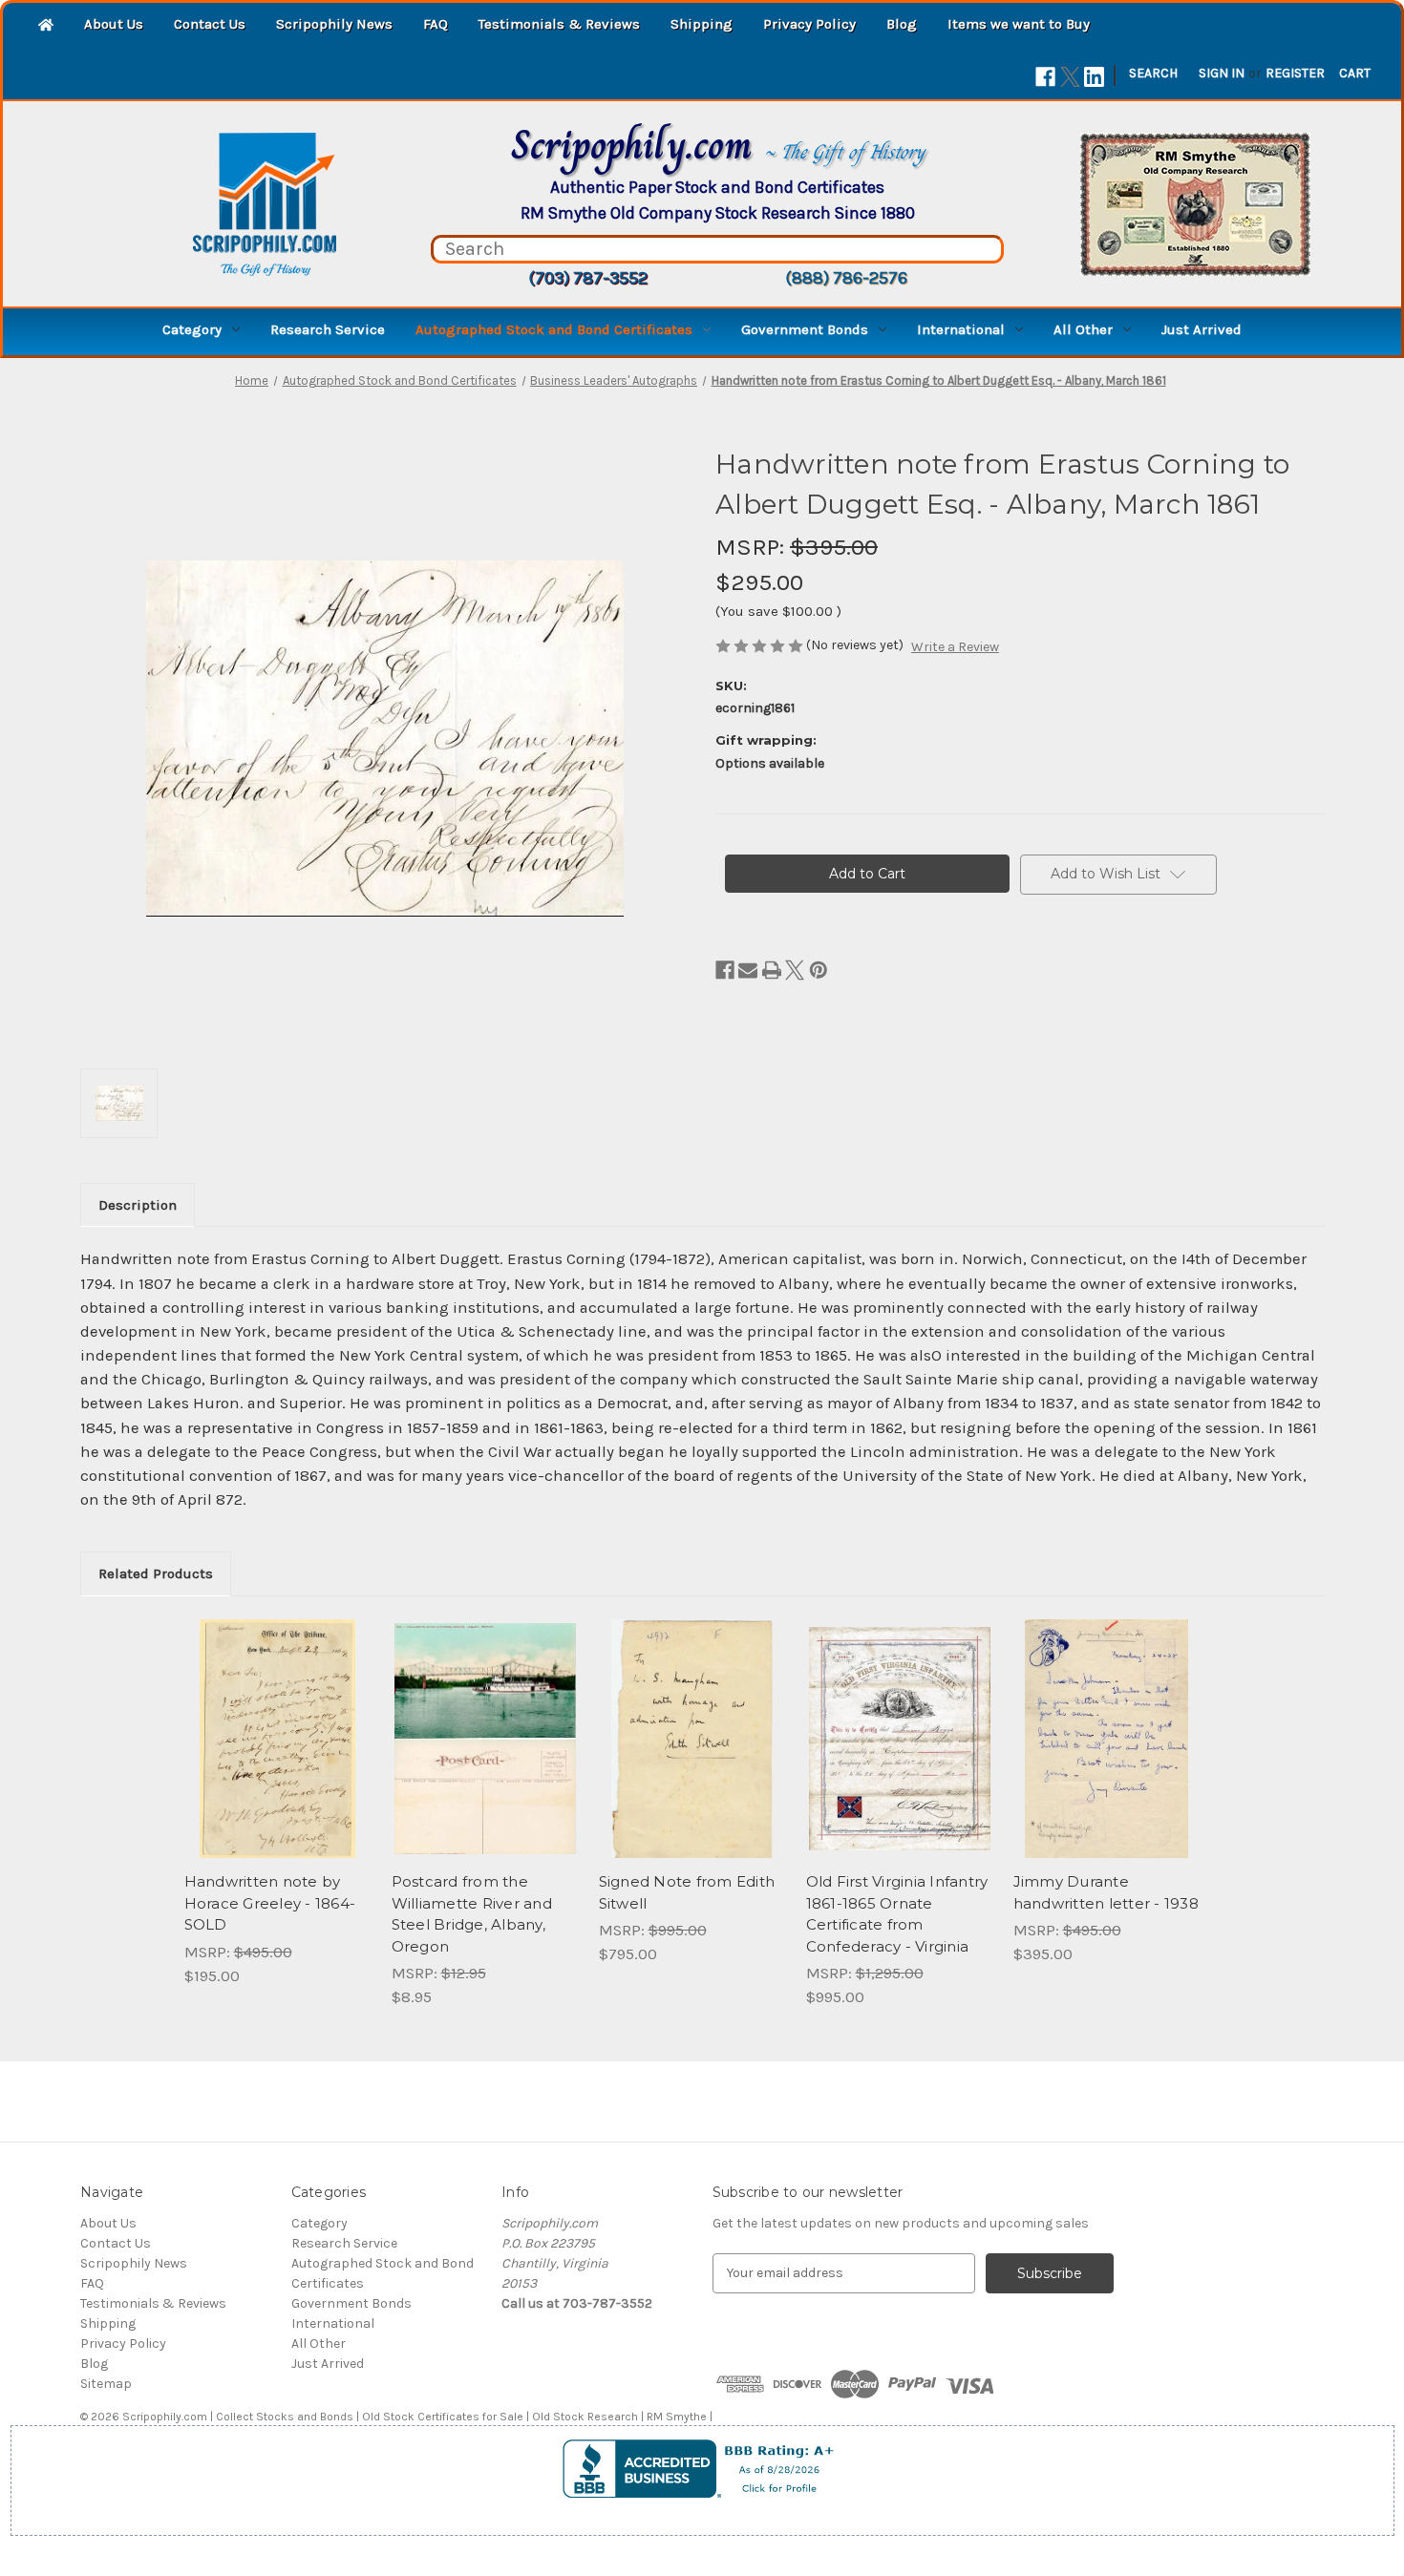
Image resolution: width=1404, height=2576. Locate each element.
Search (1153, 73)
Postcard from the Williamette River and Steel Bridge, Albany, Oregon (472, 1914)
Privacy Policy (809, 24)
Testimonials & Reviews (559, 24)
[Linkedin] (1094, 77)
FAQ (436, 24)
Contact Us (210, 24)
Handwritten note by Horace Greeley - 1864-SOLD (270, 1903)
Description (138, 1205)
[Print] (772, 970)
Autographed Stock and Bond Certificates (554, 329)
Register (1295, 73)
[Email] (748, 970)
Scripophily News (334, 24)
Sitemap (106, 2384)
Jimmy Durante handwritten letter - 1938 (1106, 1892)
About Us (114, 24)
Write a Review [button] (955, 647)
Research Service (328, 329)
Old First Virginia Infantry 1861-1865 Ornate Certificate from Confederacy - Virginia (897, 1914)
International (961, 329)
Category (192, 329)
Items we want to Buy (1019, 24)
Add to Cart (485, 1756)
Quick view (278, 1739)
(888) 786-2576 (846, 278)
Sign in (1222, 73)
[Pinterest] (819, 970)
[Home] (46, 26)
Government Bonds (805, 329)
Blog (902, 24)
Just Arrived (1202, 329)
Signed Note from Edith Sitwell (687, 1892)
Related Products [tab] (156, 1573)
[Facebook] (1045, 77)
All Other (1083, 329)
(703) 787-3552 (588, 278)
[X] (1070, 77)
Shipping (702, 24)
